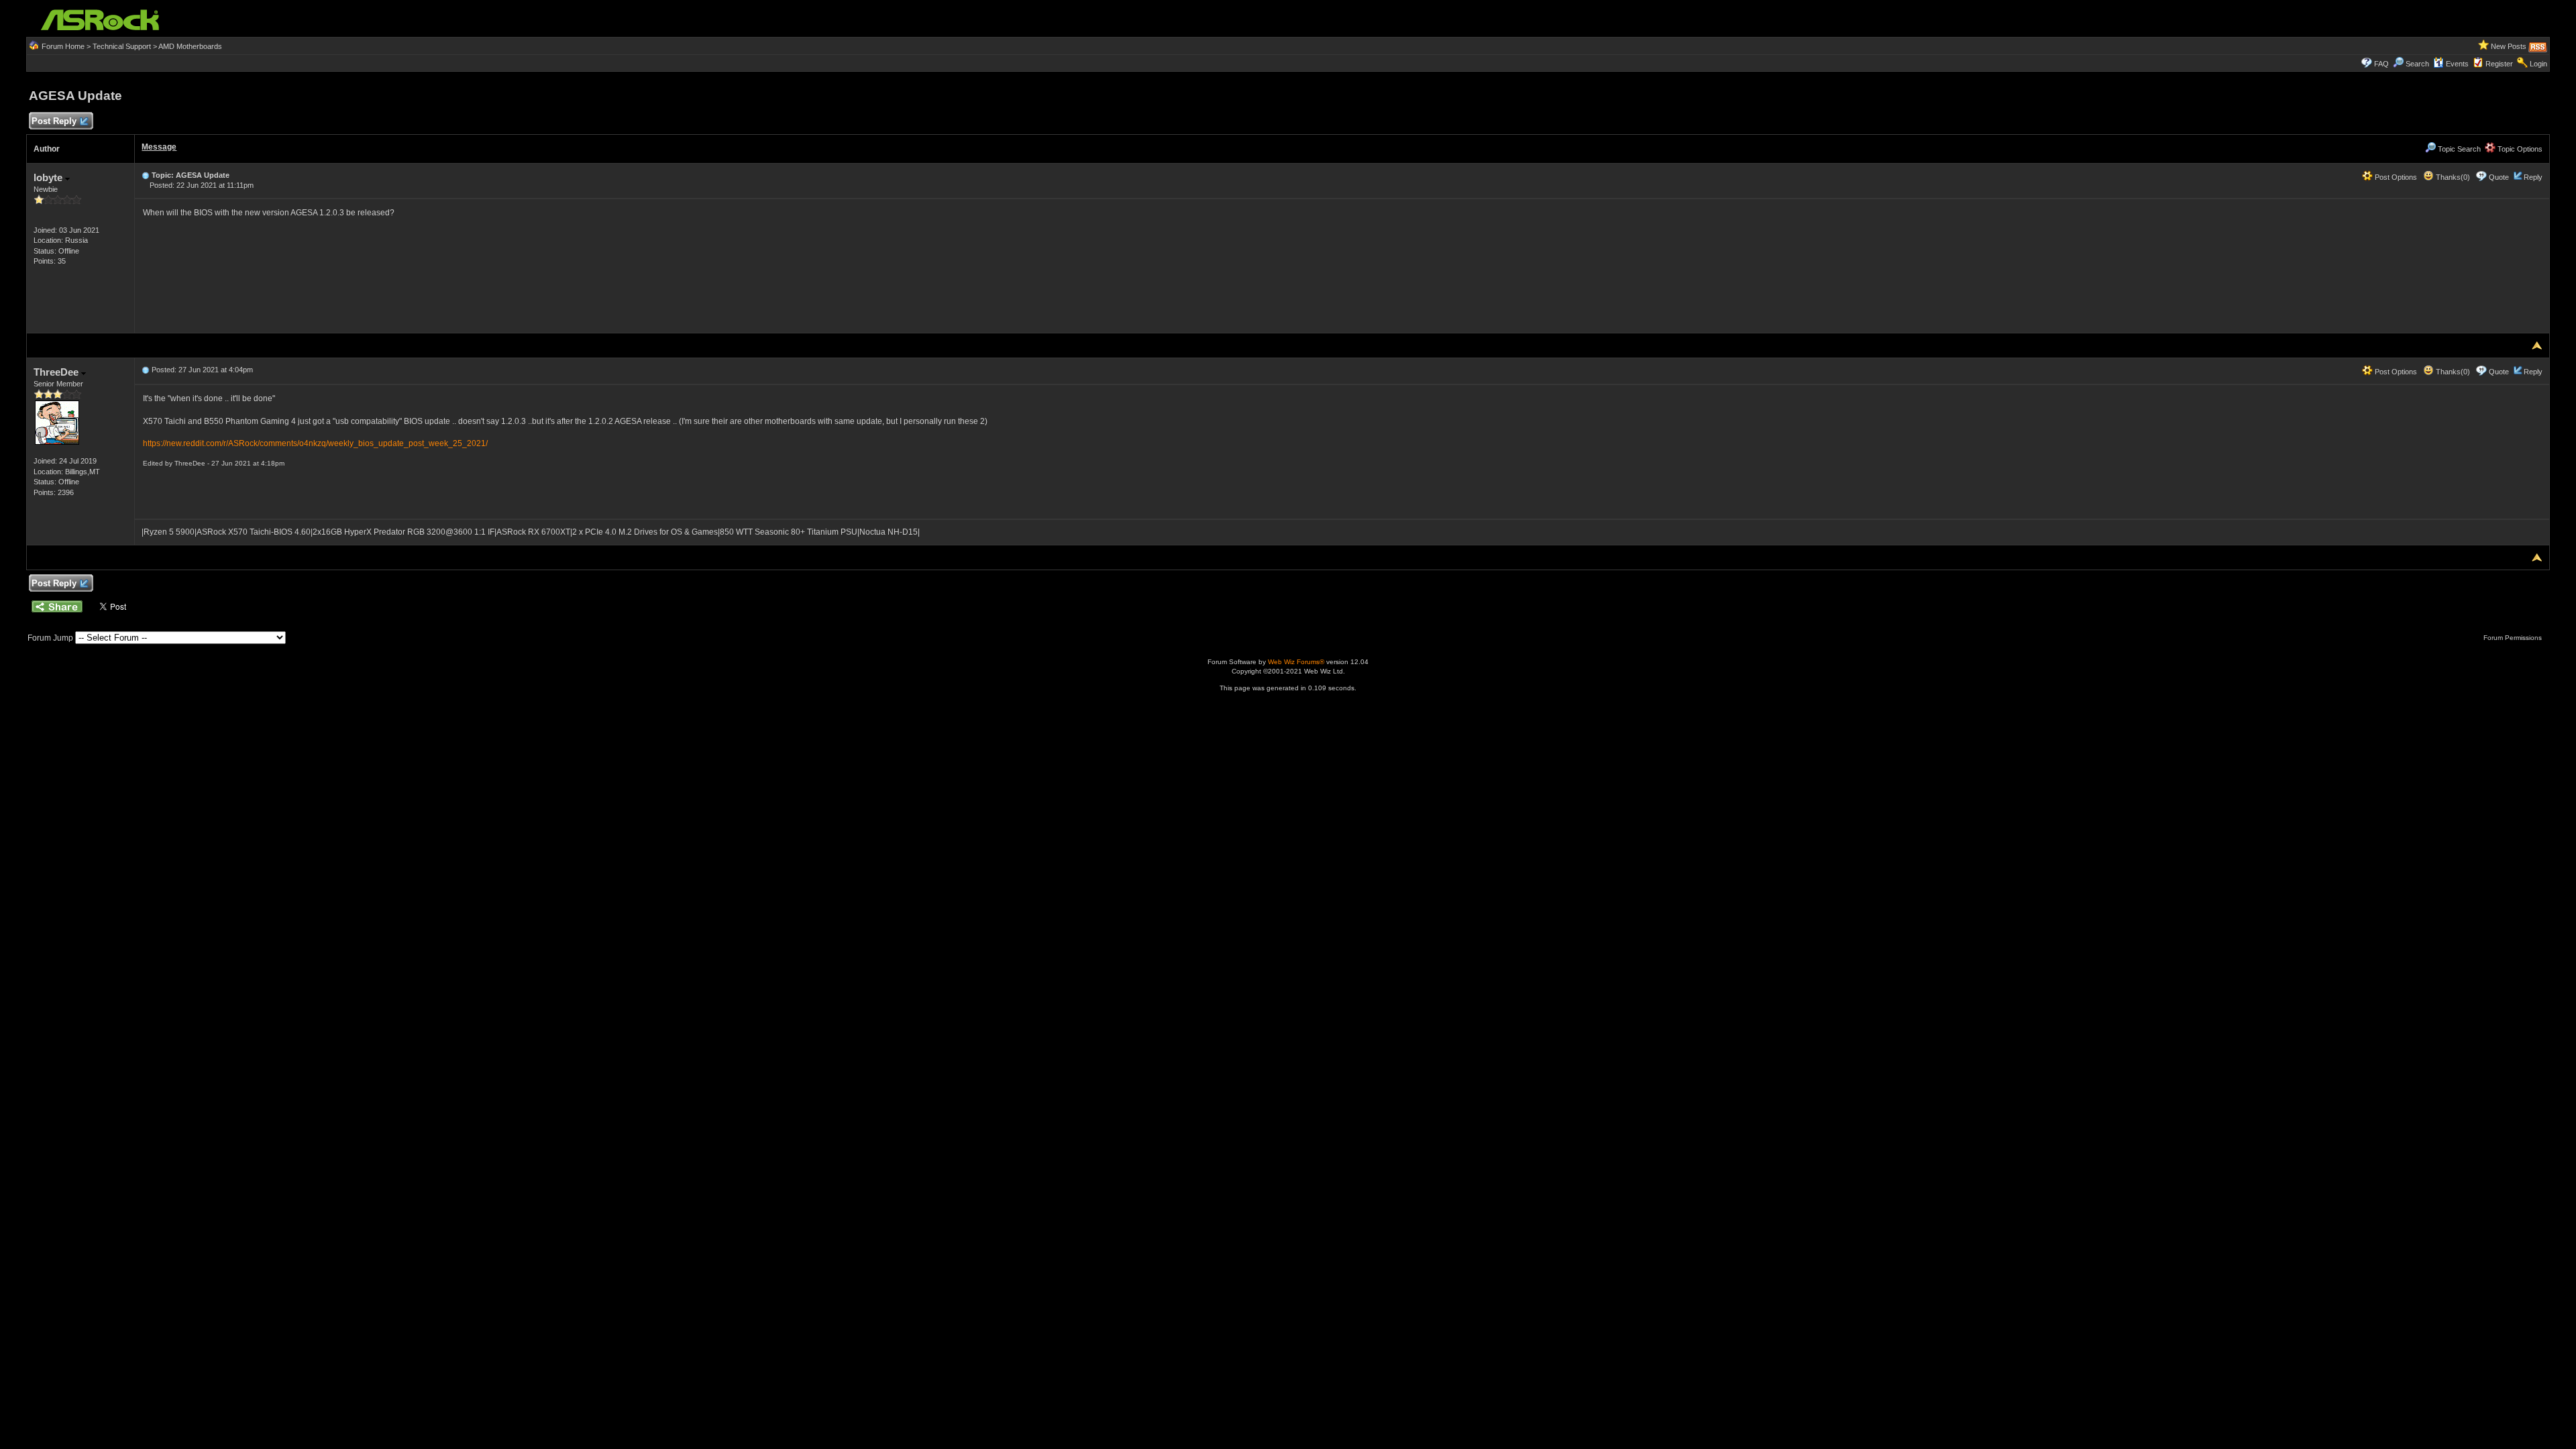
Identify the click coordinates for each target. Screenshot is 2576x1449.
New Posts (2509, 46)
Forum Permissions (2514, 638)
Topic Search (2458, 149)
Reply (2533, 177)
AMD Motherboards (190, 46)
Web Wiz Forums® (1296, 662)
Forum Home (63, 46)
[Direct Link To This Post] (146, 175)
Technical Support (122, 46)
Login (2538, 64)
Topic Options (2519, 149)
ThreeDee (57, 372)
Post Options (2395, 177)
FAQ (2381, 64)
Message (159, 147)
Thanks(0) (2452, 177)
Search (2417, 64)
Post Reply (54, 121)
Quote (2499, 177)
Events (2457, 64)
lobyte (49, 177)
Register (2499, 64)
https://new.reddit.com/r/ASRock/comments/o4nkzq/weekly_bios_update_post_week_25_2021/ (315, 443)
